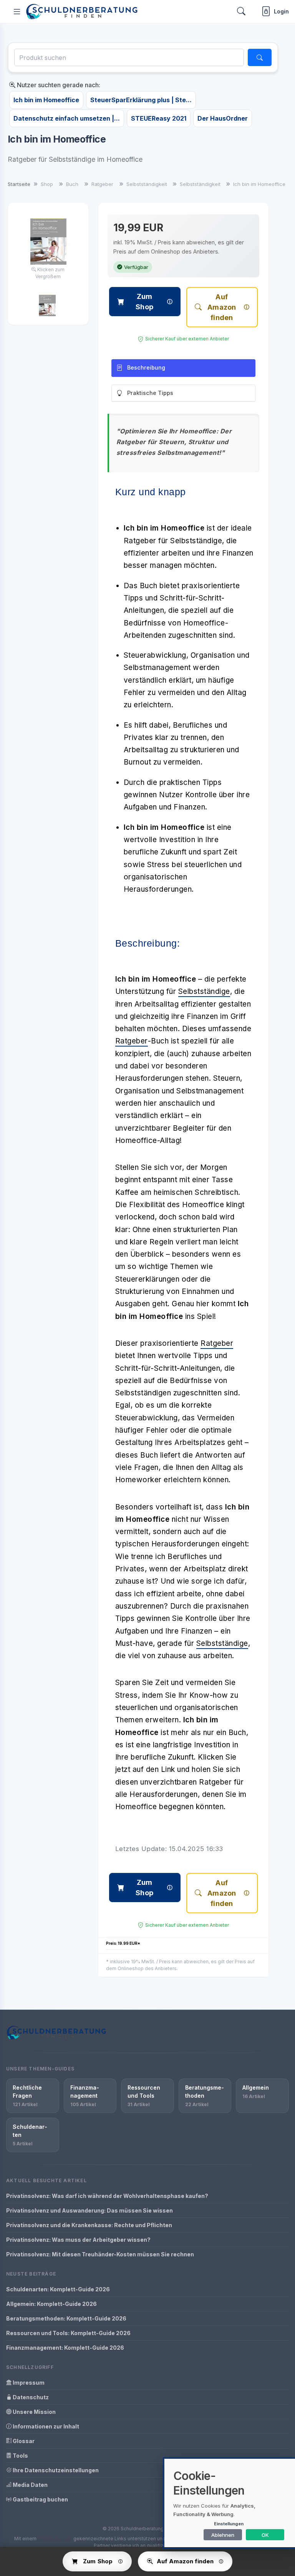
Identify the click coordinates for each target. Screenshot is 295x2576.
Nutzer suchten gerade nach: (58, 85)
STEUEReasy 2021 (159, 118)
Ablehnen (223, 2535)
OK (265, 2535)
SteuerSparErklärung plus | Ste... (141, 100)
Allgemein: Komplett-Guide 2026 (51, 2304)
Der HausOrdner (223, 118)
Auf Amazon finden (222, 307)
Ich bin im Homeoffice (46, 100)
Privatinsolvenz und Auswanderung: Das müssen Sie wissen (89, 2210)
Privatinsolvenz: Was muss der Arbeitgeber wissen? (78, 2240)
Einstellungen (229, 2524)
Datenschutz (30, 2397)
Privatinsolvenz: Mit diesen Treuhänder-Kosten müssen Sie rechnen (100, 2254)
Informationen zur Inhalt (45, 2426)
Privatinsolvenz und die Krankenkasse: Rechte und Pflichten (89, 2225)
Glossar (23, 2441)
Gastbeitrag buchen (40, 2499)
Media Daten (30, 2485)
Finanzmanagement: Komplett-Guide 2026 (65, 2348)
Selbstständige (204, 991)
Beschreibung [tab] (146, 367)
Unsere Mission (34, 2412)
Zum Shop (144, 302)
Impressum (28, 2383)
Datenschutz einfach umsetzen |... (67, 118)
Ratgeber (132, 1041)
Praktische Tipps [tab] (150, 393)
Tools (20, 2456)
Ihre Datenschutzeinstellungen (55, 2470)
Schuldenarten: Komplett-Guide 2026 (58, 2289)
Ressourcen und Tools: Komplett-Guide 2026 (68, 2333)
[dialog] (230, 2503)
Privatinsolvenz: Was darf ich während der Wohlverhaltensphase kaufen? (107, 2196)
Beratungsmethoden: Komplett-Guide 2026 (66, 2318)
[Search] (241, 11)
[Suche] (260, 57)
